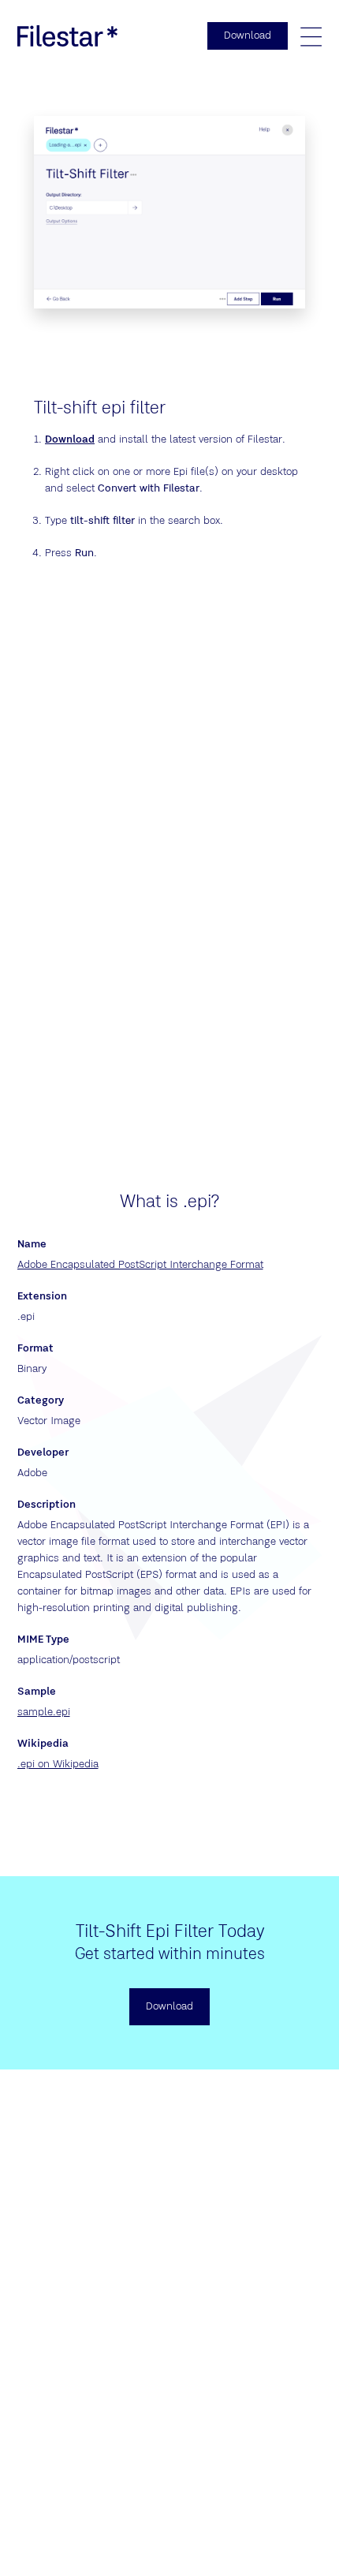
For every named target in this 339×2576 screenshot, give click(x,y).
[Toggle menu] (311, 36)
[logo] (68, 36)
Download (70, 439)
